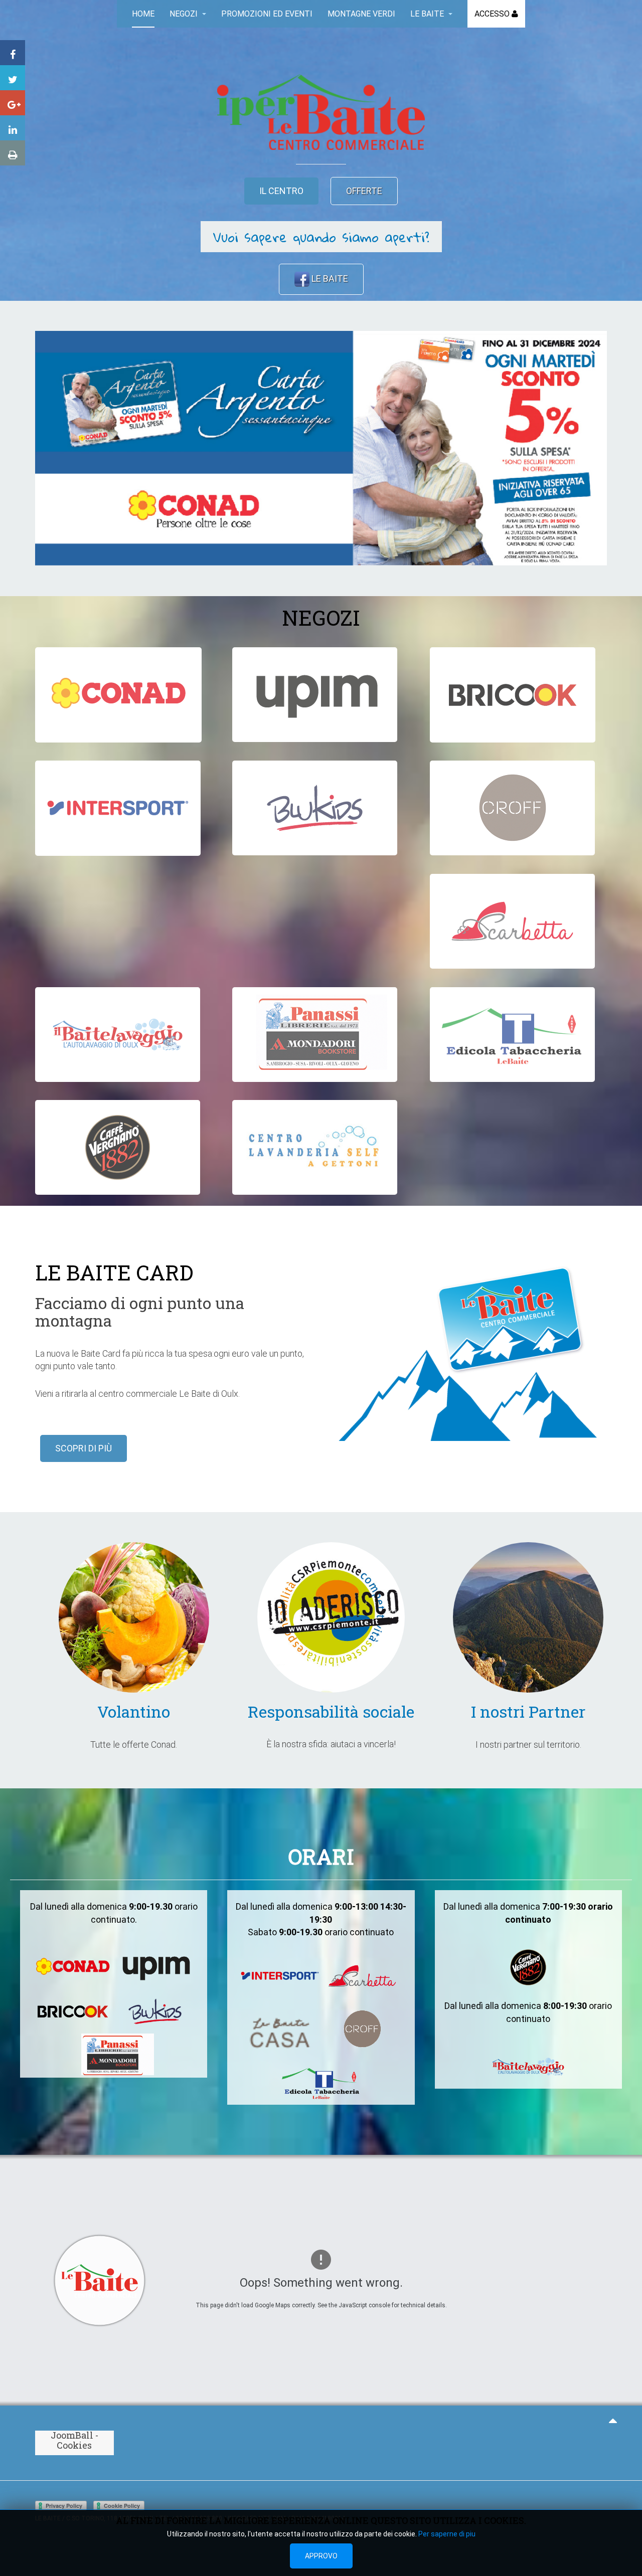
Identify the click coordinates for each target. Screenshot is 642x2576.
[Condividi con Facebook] (13, 53)
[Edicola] (512, 1035)
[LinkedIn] (13, 128)
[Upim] (315, 695)
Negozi (185, 14)
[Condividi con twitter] (13, 78)
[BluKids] (315, 808)
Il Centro (281, 191)
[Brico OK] (513, 695)
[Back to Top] (613, 2420)
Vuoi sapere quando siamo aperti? (321, 237)
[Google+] (13, 103)
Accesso (493, 14)
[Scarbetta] (512, 921)
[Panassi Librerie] (315, 1035)
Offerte (364, 191)
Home (143, 14)
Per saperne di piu (447, 2534)
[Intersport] (118, 808)
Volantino (134, 1711)
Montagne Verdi (361, 14)
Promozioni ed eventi (267, 14)
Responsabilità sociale (331, 1711)
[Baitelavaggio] (118, 1035)
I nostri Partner (528, 1711)
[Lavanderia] (315, 1147)
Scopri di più (84, 1448)
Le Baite (428, 14)
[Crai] (118, 695)
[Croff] (512, 808)
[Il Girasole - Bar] (118, 1147)
